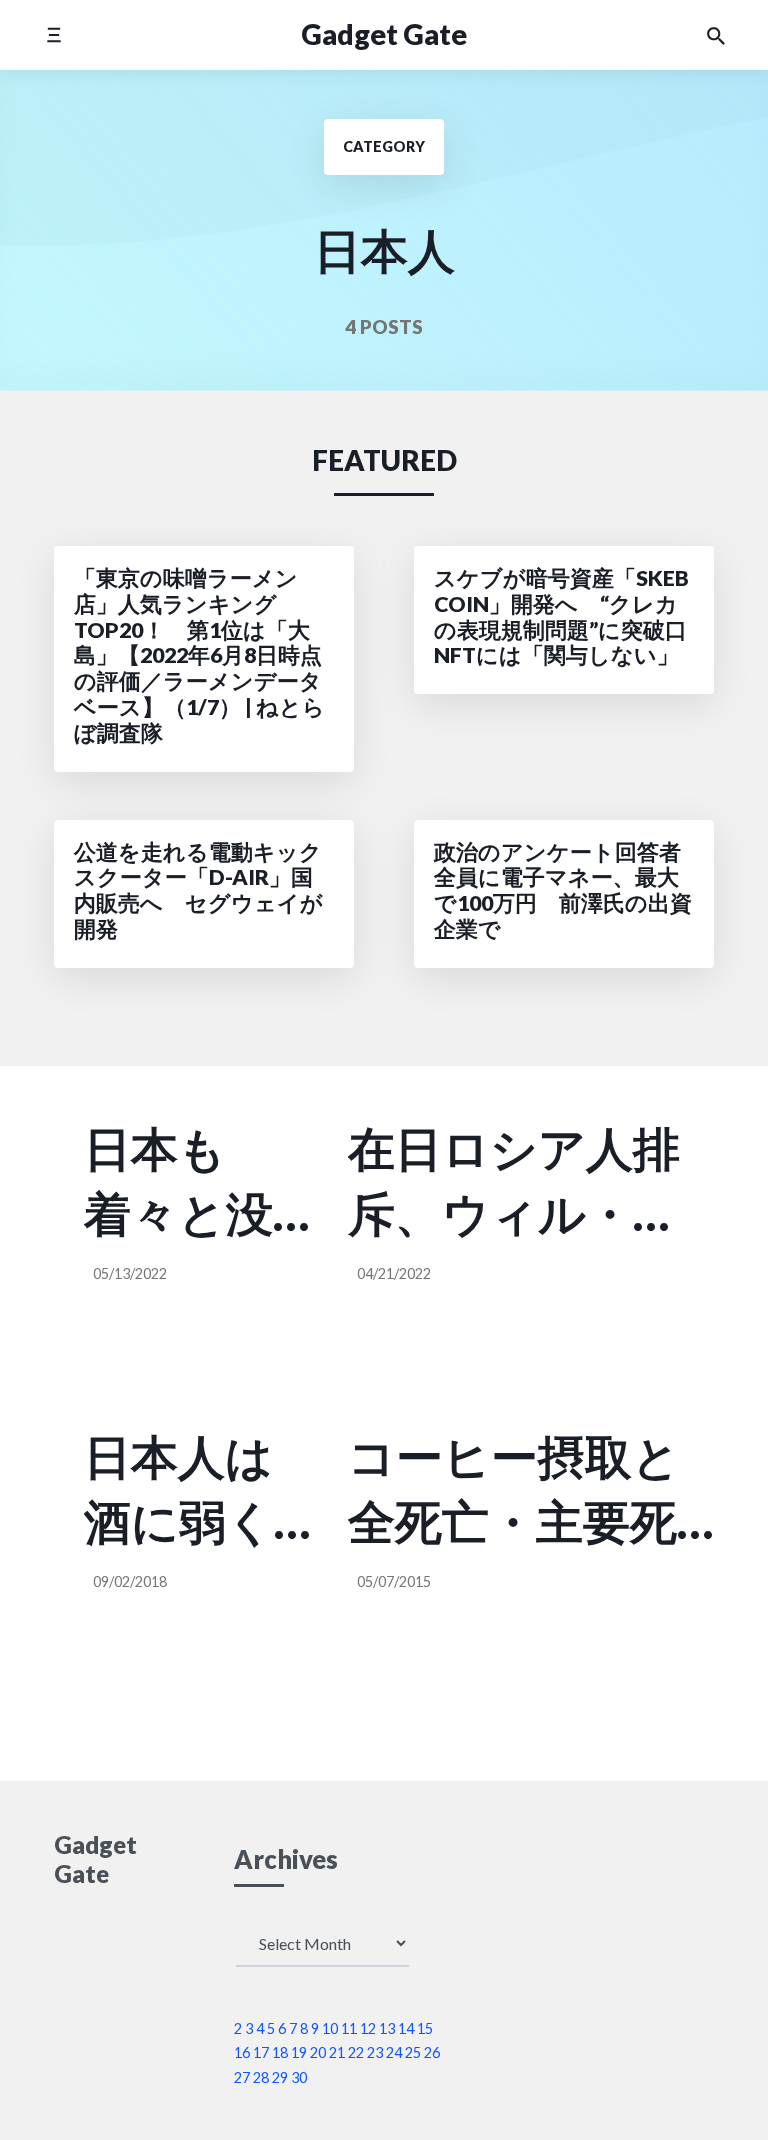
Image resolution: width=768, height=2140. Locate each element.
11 (349, 2028)
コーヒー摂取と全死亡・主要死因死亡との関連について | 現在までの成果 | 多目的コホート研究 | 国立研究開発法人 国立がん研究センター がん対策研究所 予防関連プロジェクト (531, 1491)
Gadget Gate (384, 34)
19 (299, 2052)
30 (299, 2077)
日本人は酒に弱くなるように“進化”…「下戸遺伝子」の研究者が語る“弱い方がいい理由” (192, 1491)
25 (413, 2052)
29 (280, 2077)
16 (242, 2052)
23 (375, 2052)
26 (432, 2052)
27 (242, 2077)
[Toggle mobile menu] (53, 34)
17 (261, 2052)
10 (330, 2028)
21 (337, 2052)
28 (261, 2077)
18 (280, 2052)
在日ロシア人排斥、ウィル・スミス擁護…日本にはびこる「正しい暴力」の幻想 (515, 1183)
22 (356, 2052)
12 (368, 2028)
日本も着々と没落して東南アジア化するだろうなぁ (180, 1183)
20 (318, 2052)
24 (394, 2052)
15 (425, 2028)
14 (406, 2028)
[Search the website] (716, 35)
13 (387, 2028)
